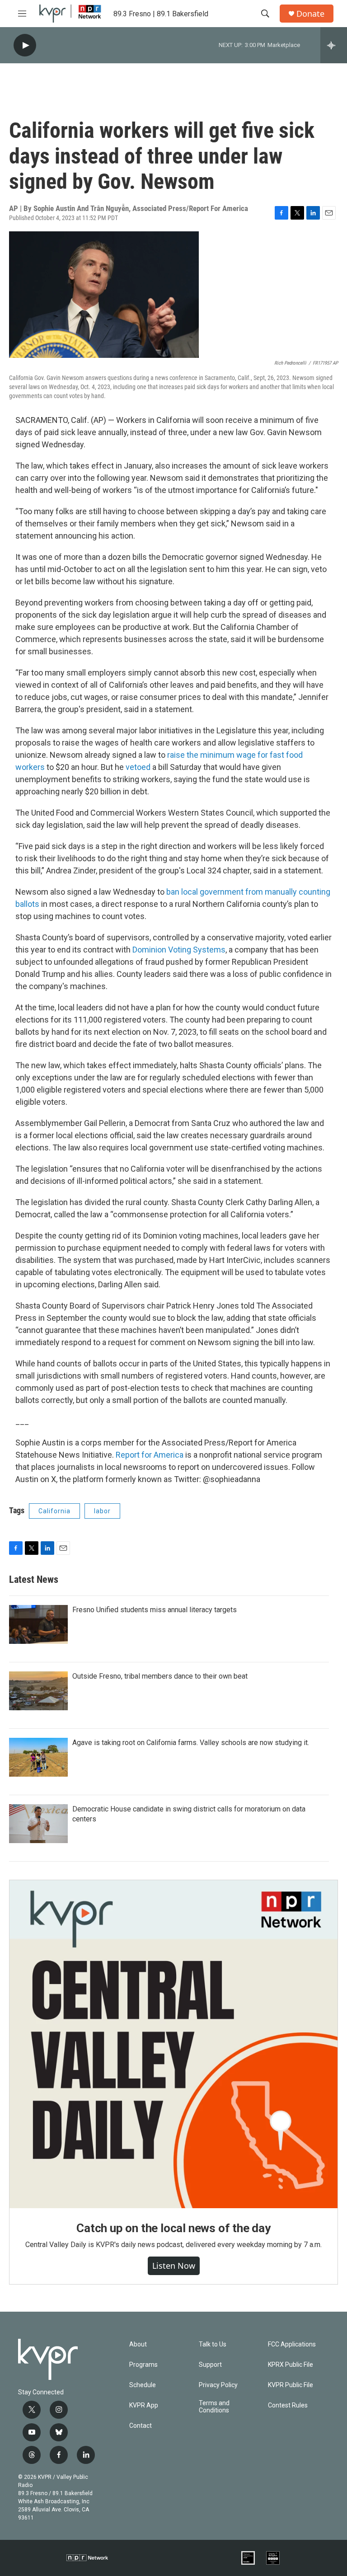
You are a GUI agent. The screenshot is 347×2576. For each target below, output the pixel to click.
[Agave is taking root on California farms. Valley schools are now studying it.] (38, 1757)
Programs (143, 2365)
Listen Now (174, 2266)
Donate (310, 14)
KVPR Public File (291, 2385)
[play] (25, 45)
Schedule (143, 2385)
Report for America (150, 1455)
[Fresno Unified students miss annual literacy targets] (38, 1624)
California (54, 1511)
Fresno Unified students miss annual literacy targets (155, 1610)
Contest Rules (288, 2405)
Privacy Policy (218, 2385)
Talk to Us (213, 2344)
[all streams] (334, 45)
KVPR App (144, 2405)
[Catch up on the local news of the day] (173, 2044)
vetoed (138, 767)
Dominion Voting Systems (179, 950)
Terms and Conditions (214, 2407)
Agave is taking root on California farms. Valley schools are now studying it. (191, 1743)
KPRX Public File (291, 2365)
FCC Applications (292, 2344)
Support (210, 2365)
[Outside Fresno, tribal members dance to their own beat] (38, 1691)
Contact (141, 2426)
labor (102, 1511)
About (138, 2344)
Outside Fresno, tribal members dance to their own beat (160, 1676)
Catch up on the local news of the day (173, 2228)
